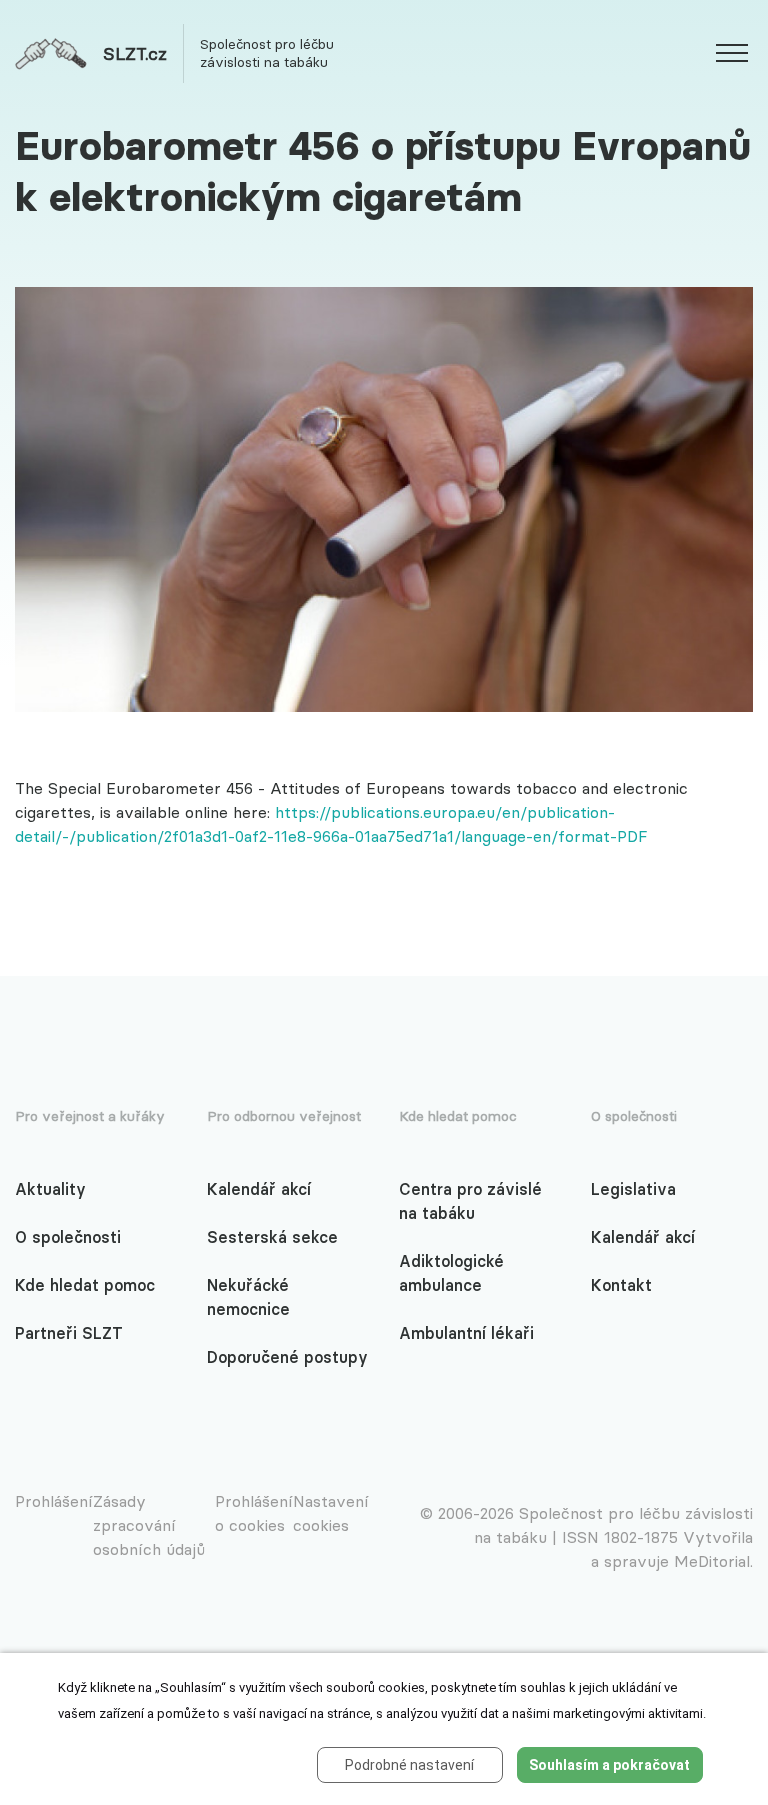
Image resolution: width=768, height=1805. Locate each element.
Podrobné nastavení (409, 1765)
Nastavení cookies (331, 1513)
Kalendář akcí (259, 1189)
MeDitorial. (713, 1561)
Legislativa (633, 1189)
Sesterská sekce (272, 1237)
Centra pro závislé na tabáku (470, 1201)
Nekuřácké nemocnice (248, 1297)
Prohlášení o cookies (254, 1513)
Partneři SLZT (69, 1333)
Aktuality (50, 1189)
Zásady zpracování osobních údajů (149, 1525)
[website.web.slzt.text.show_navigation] (732, 56)
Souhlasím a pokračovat (609, 1765)
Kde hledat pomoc (85, 1285)
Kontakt (621, 1285)
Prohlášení (54, 1501)
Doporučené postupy (287, 1357)
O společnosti (68, 1237)
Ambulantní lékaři (466, 1333)
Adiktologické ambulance (451, 1273)
